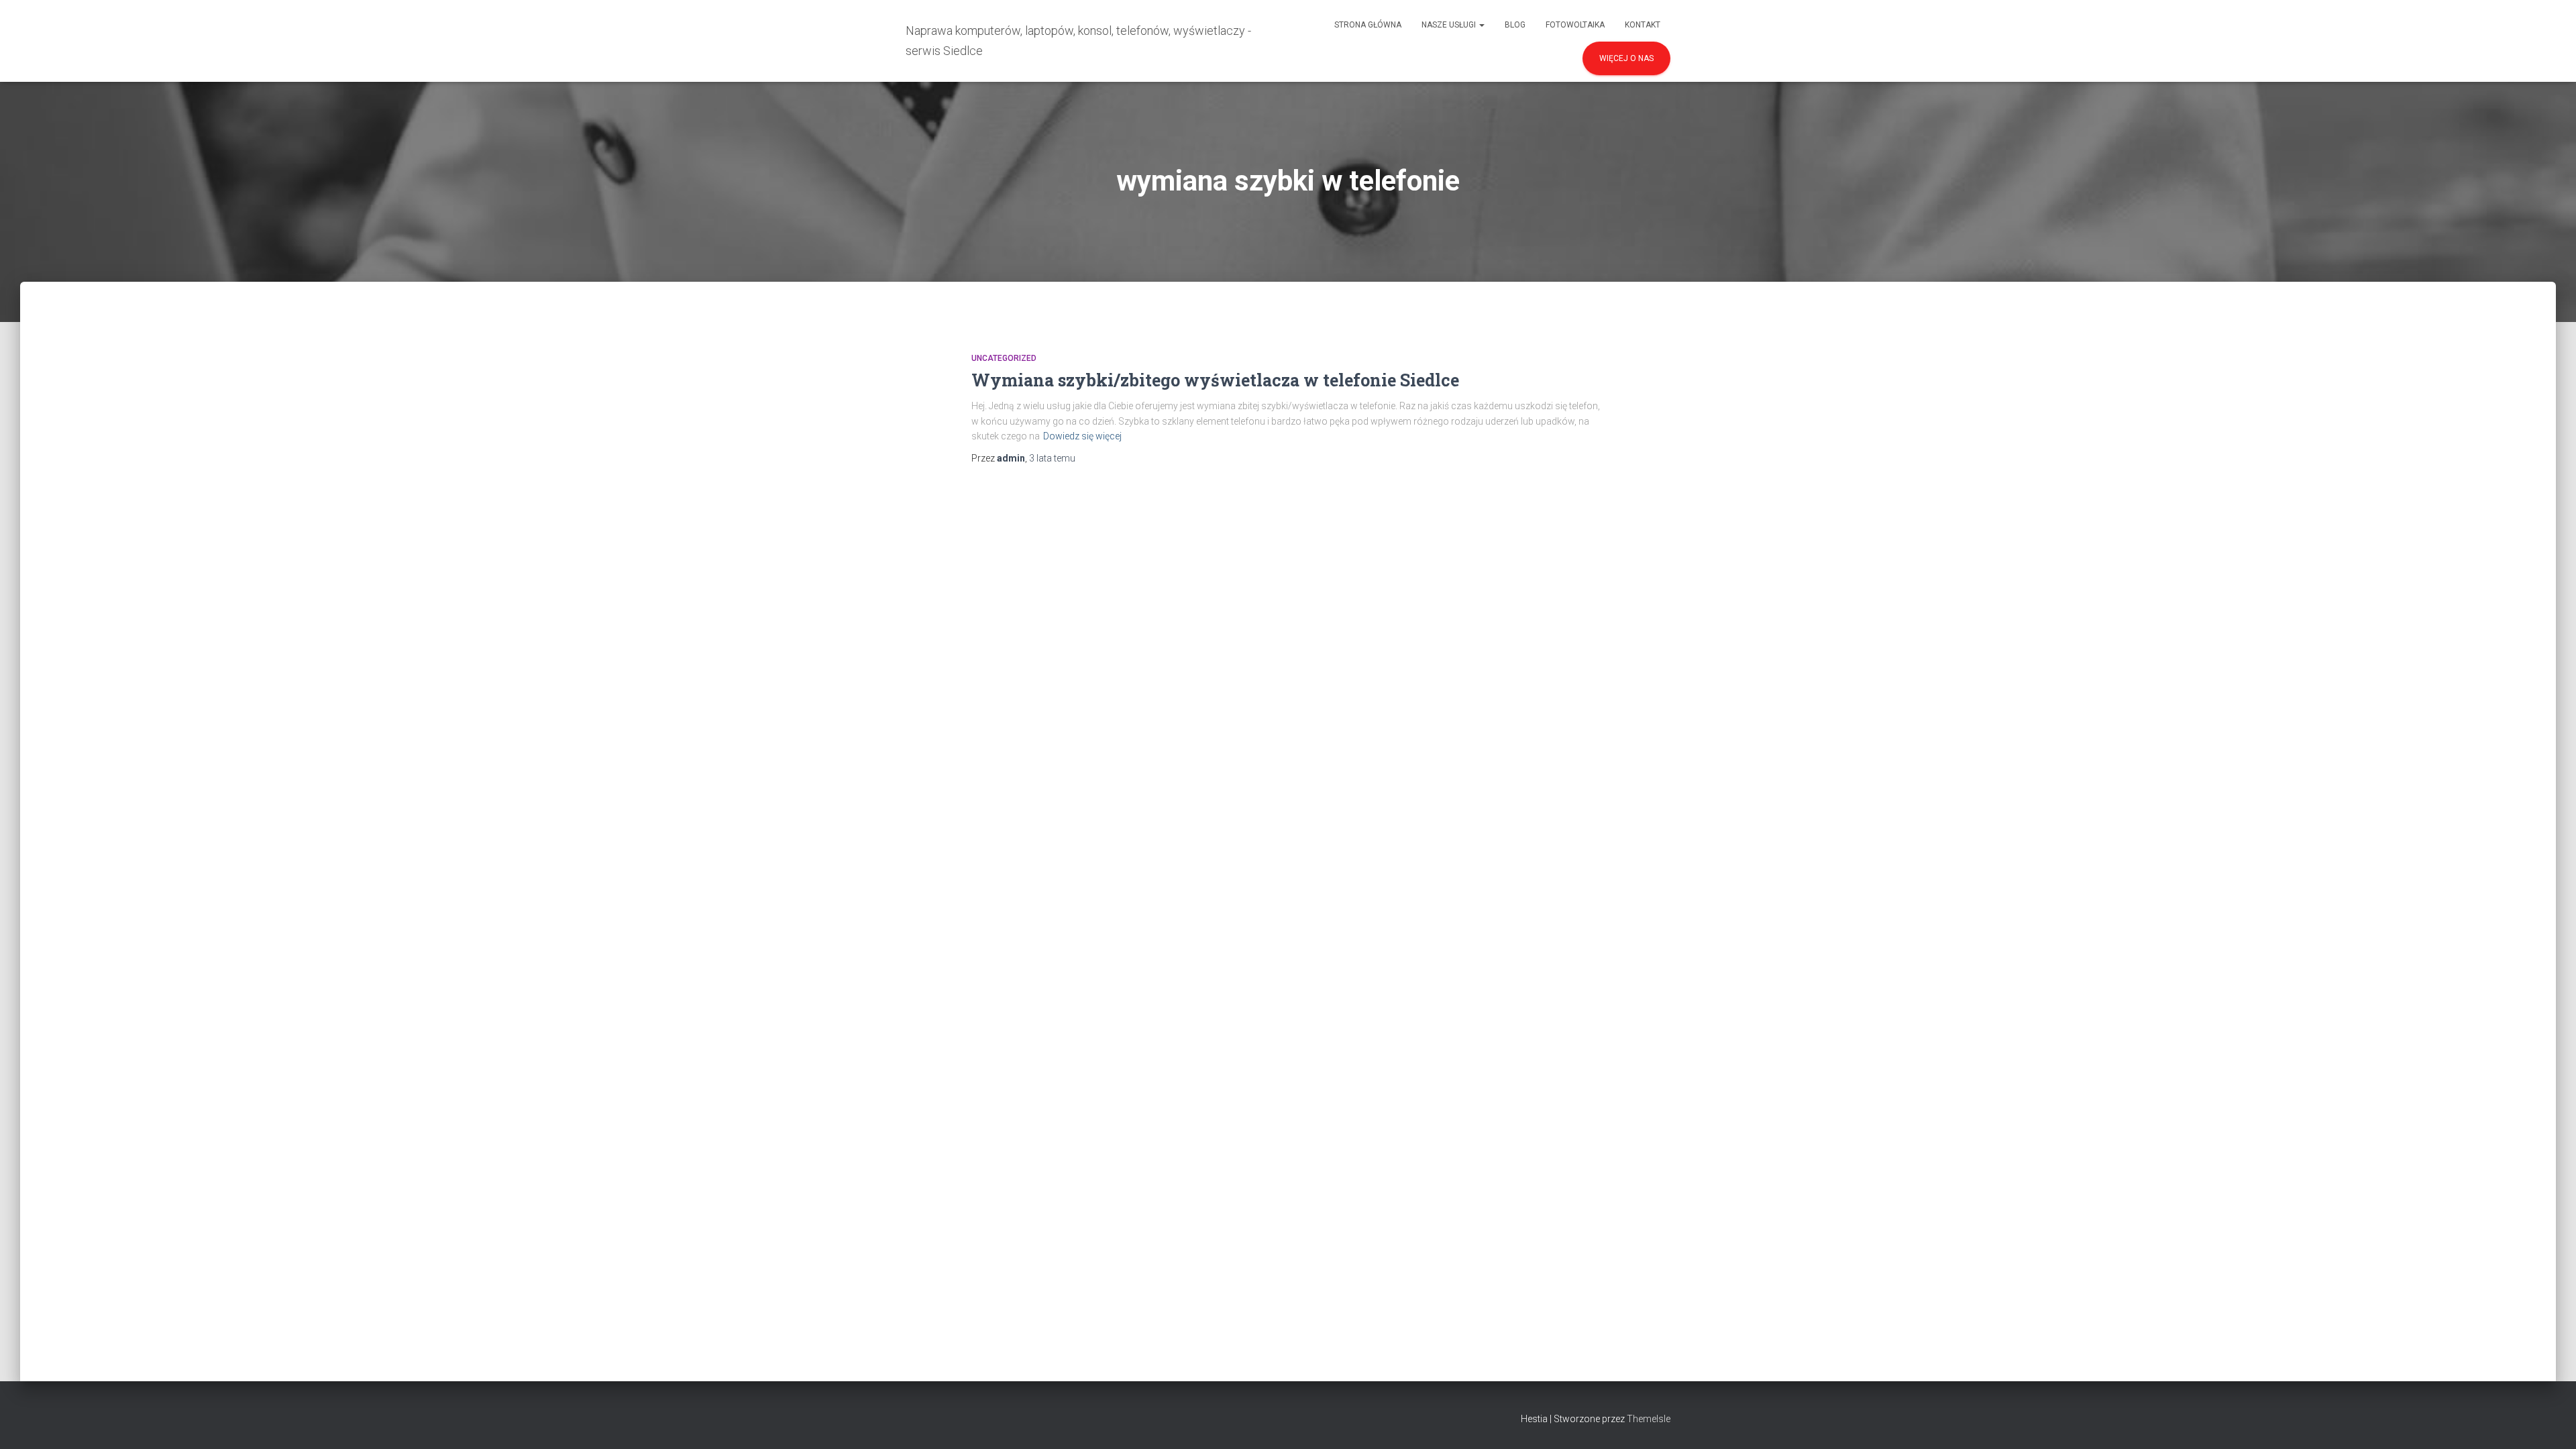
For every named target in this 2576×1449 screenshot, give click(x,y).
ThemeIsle (1649, 1419)
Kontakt (1643, 25)
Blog (1515, 25)
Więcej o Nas (1626, 58)
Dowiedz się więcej (1082, 436)
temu (1052, 458)
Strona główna (1368, 25)
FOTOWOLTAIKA (1575, 25)
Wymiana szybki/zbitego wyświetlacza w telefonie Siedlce (1215, 380)
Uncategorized (1004, 358)
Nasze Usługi (1450, 25)
